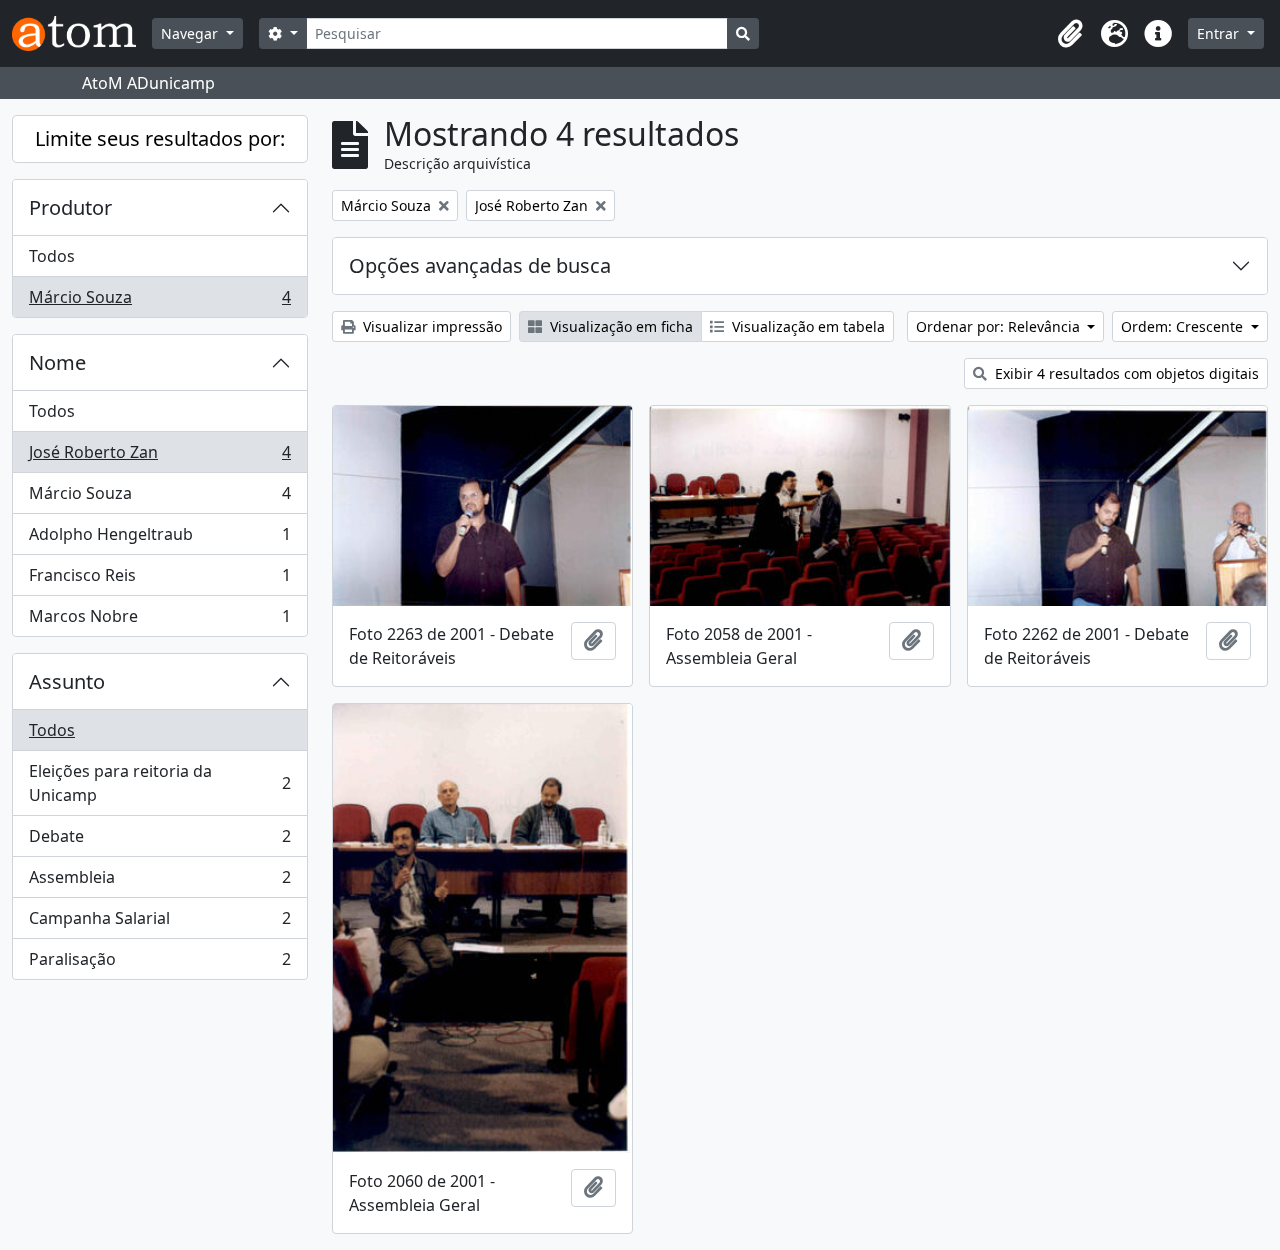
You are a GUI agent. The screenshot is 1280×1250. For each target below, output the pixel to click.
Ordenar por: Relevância (1000, 326)
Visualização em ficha (619, 326)
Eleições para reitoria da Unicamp (159, 783)
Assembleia (159, 882)
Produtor (70, 207)
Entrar (1220, 33)
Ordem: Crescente (1184, 326)
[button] (1070, 34)
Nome (57, 362)
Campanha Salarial (159, 923)
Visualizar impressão (430, 326)
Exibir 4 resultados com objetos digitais (1125, 373)
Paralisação (159, 963)
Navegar (191, 33)
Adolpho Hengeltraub (159, 539)
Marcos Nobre (159, 620)
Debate (159, 841)
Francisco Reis (159, 580)
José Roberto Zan (159, 457)
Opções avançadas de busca (480, 265)
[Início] (82, 33)
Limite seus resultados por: (160, 138)
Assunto (67, 681)
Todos (52, 256)
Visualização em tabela (806, 326)
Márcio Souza (159, 301)
